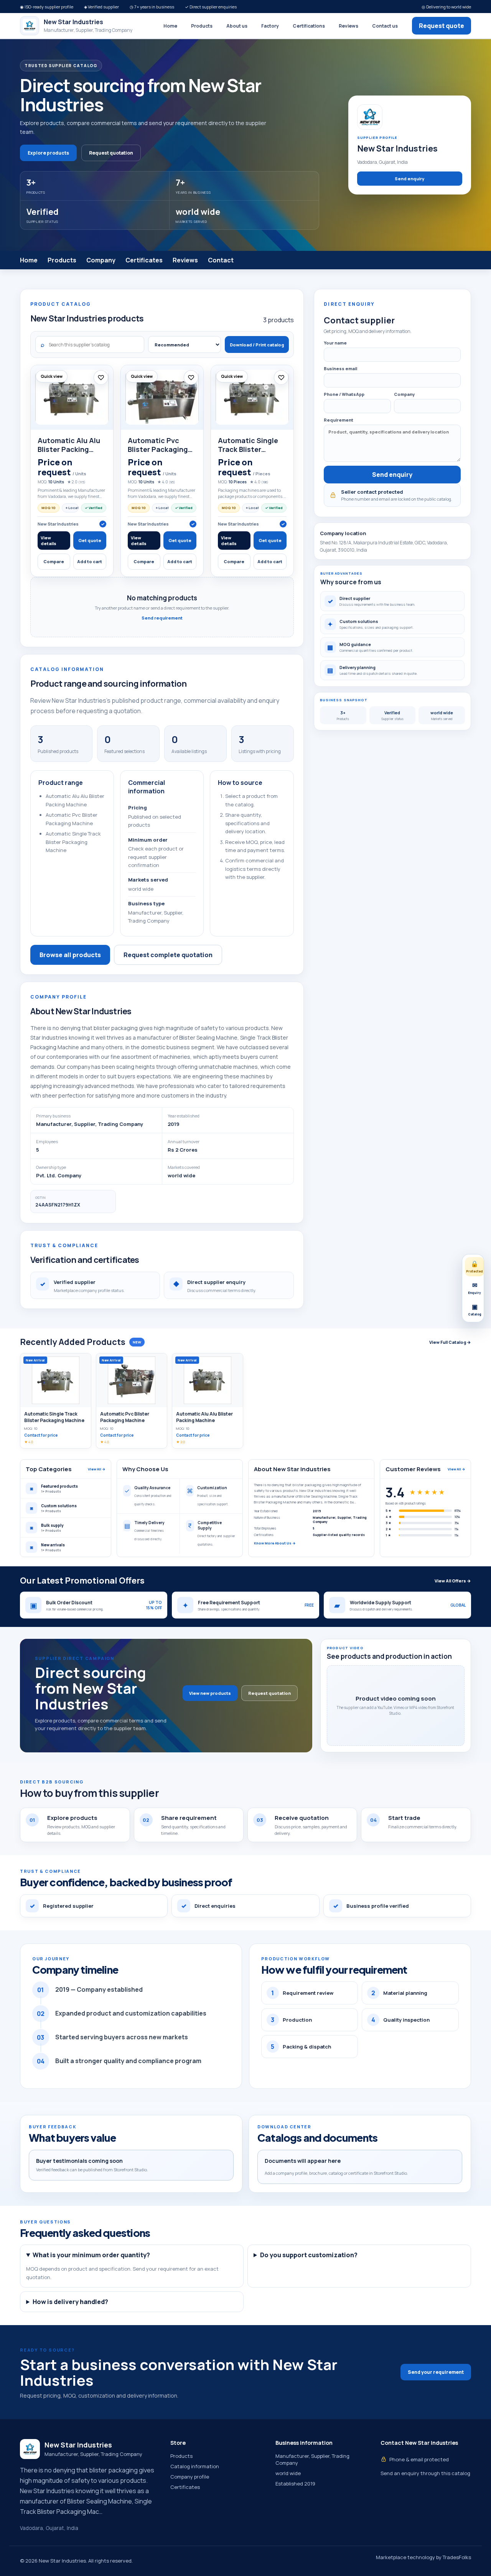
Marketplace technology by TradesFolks (423, 2557)
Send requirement (162, 618)
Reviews (348, 26)
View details (49, 541)
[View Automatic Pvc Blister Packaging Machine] (162, 397)
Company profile (190, 2477)
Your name (335, 343)
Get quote (90, 540)
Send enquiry (409, 179)
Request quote (442, 26)
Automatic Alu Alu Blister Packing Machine (69, 449)
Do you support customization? (309, 2255)
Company (101, 260)
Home (170, 26)
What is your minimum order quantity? (91, 2255)
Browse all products (70, 955)
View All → (97, 1469)
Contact (221, 260)
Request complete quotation (168, 955)
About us (237, 26)
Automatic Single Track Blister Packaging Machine (251, 449)
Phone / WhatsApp (344, 394)
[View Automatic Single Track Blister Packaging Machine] (252, 397)
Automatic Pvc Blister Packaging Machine (158, 449)
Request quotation (111, 153)
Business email (340, 368)
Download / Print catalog (257, 345)
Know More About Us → (275, 1543)
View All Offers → (453, 1581)
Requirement (339, 420)
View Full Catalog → (450, 1342)
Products (202, 26)
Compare (54, 561)
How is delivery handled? (70, 2302)
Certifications (309, 26)
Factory (270, 26)
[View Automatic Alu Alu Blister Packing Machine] (72, 397)
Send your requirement (436, 2372)
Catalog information (195, 2466)
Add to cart (90, 561)
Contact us (385, 26)
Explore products (48, 153)
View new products (210, 1693)
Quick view (52, 376)
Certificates (144, 260)
